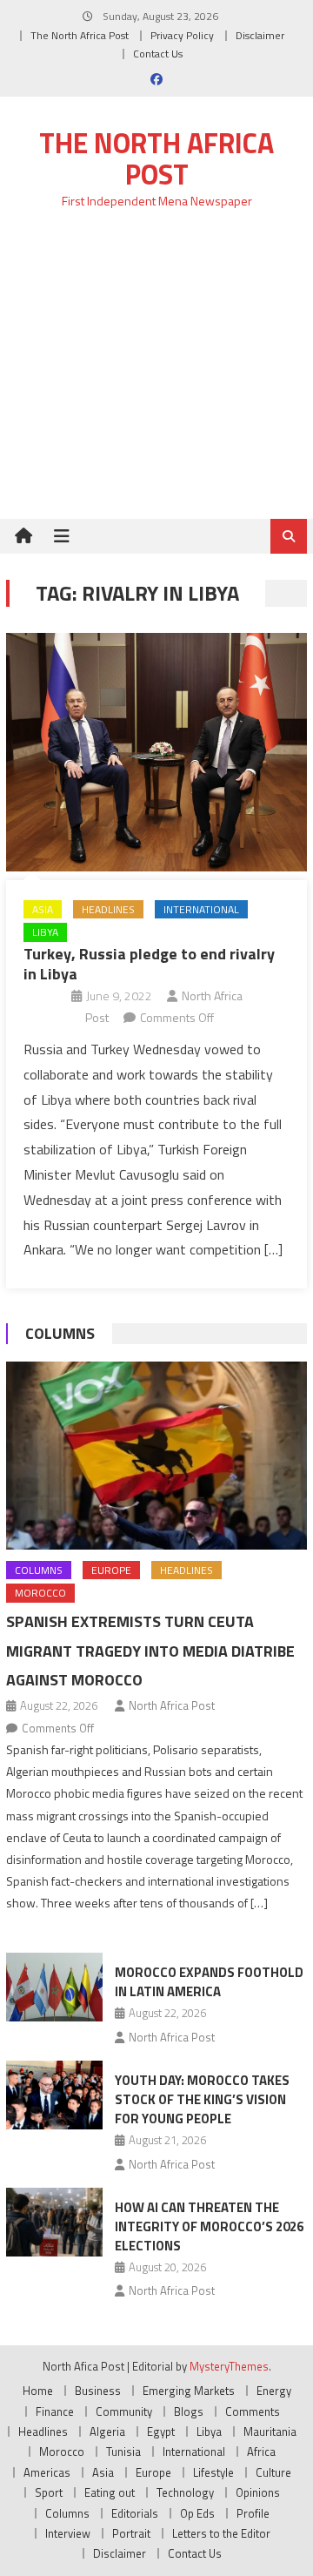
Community (124, 2411)
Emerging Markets (189, 2391)
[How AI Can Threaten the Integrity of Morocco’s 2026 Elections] (54, 2222)
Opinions (258, 2492)
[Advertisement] (156, 374)
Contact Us (158, 54)
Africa (261, 2452)
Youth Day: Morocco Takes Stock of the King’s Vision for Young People (202, 2099)
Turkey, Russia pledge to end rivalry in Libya (149, 964)
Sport (49, 2492)
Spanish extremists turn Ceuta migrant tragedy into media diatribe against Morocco (150, 1651)
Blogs (189, 2411)
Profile (253, 2513)
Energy (274, 2391)
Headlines (108, 909)
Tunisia (123, 2452)
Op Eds (197, 2513)
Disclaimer (260, 35)
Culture (273, 2472)
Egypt (161, 2431)
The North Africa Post (80, 35)
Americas (47, 2472)
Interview (68, 2533)
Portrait (131, 2533)
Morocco (40, 1593)
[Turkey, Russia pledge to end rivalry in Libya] (156, 752)
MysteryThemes (229, 2366)
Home (38, 2391)
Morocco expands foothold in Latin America (209, 1982)
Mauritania (270, 2431)
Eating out (110, 2492)
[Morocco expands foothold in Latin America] (54, 1987)
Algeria (107, 2431)
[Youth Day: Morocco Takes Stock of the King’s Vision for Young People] (54, 2095)
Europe (111, 1570)
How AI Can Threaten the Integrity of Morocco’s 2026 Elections (209, 2226)
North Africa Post (172, 1705)
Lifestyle (213, 2472)
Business (98, 2391)
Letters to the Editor (221, 2533)
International (201, 909)
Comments (253, 2411)
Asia (43, 909)
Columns (60, 1333)
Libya (45, 932)
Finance (55, 2411)
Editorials (135, 2513)
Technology (185, 2492)
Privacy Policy (182, 35)
